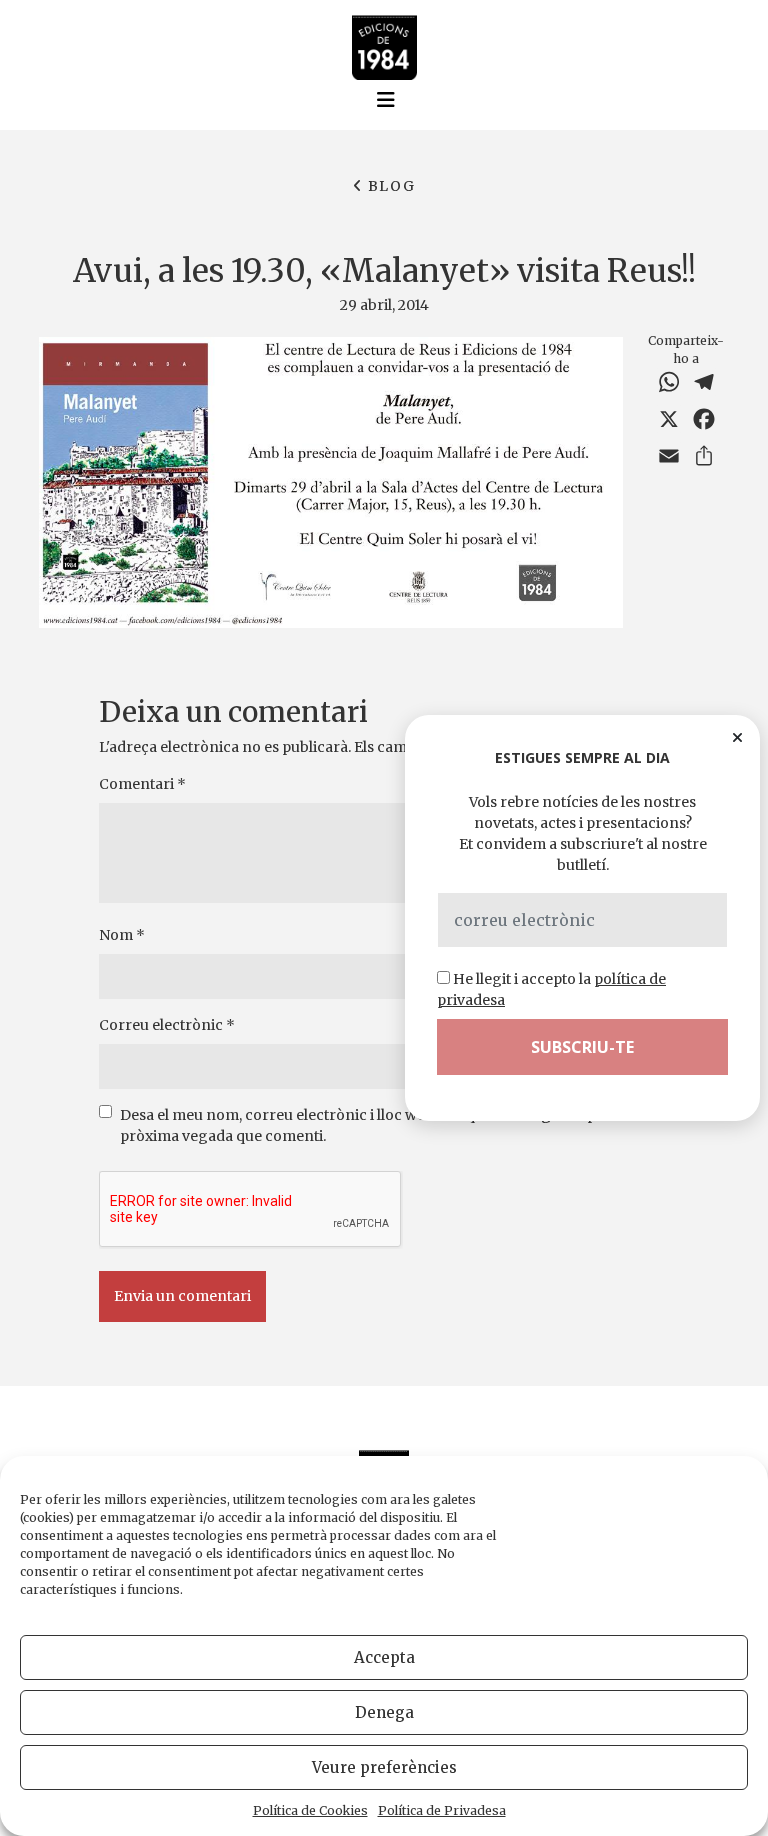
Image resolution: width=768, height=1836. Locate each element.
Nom (122, 935)
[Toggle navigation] (386, 100)
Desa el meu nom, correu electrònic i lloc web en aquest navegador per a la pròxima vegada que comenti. (378, 1125)
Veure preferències (384, 1767)
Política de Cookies (310, 1810)
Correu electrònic (167, 1025)
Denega (384, 1712)
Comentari (142, 784)
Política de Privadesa (442, 1810)
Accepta (384, 1657)
